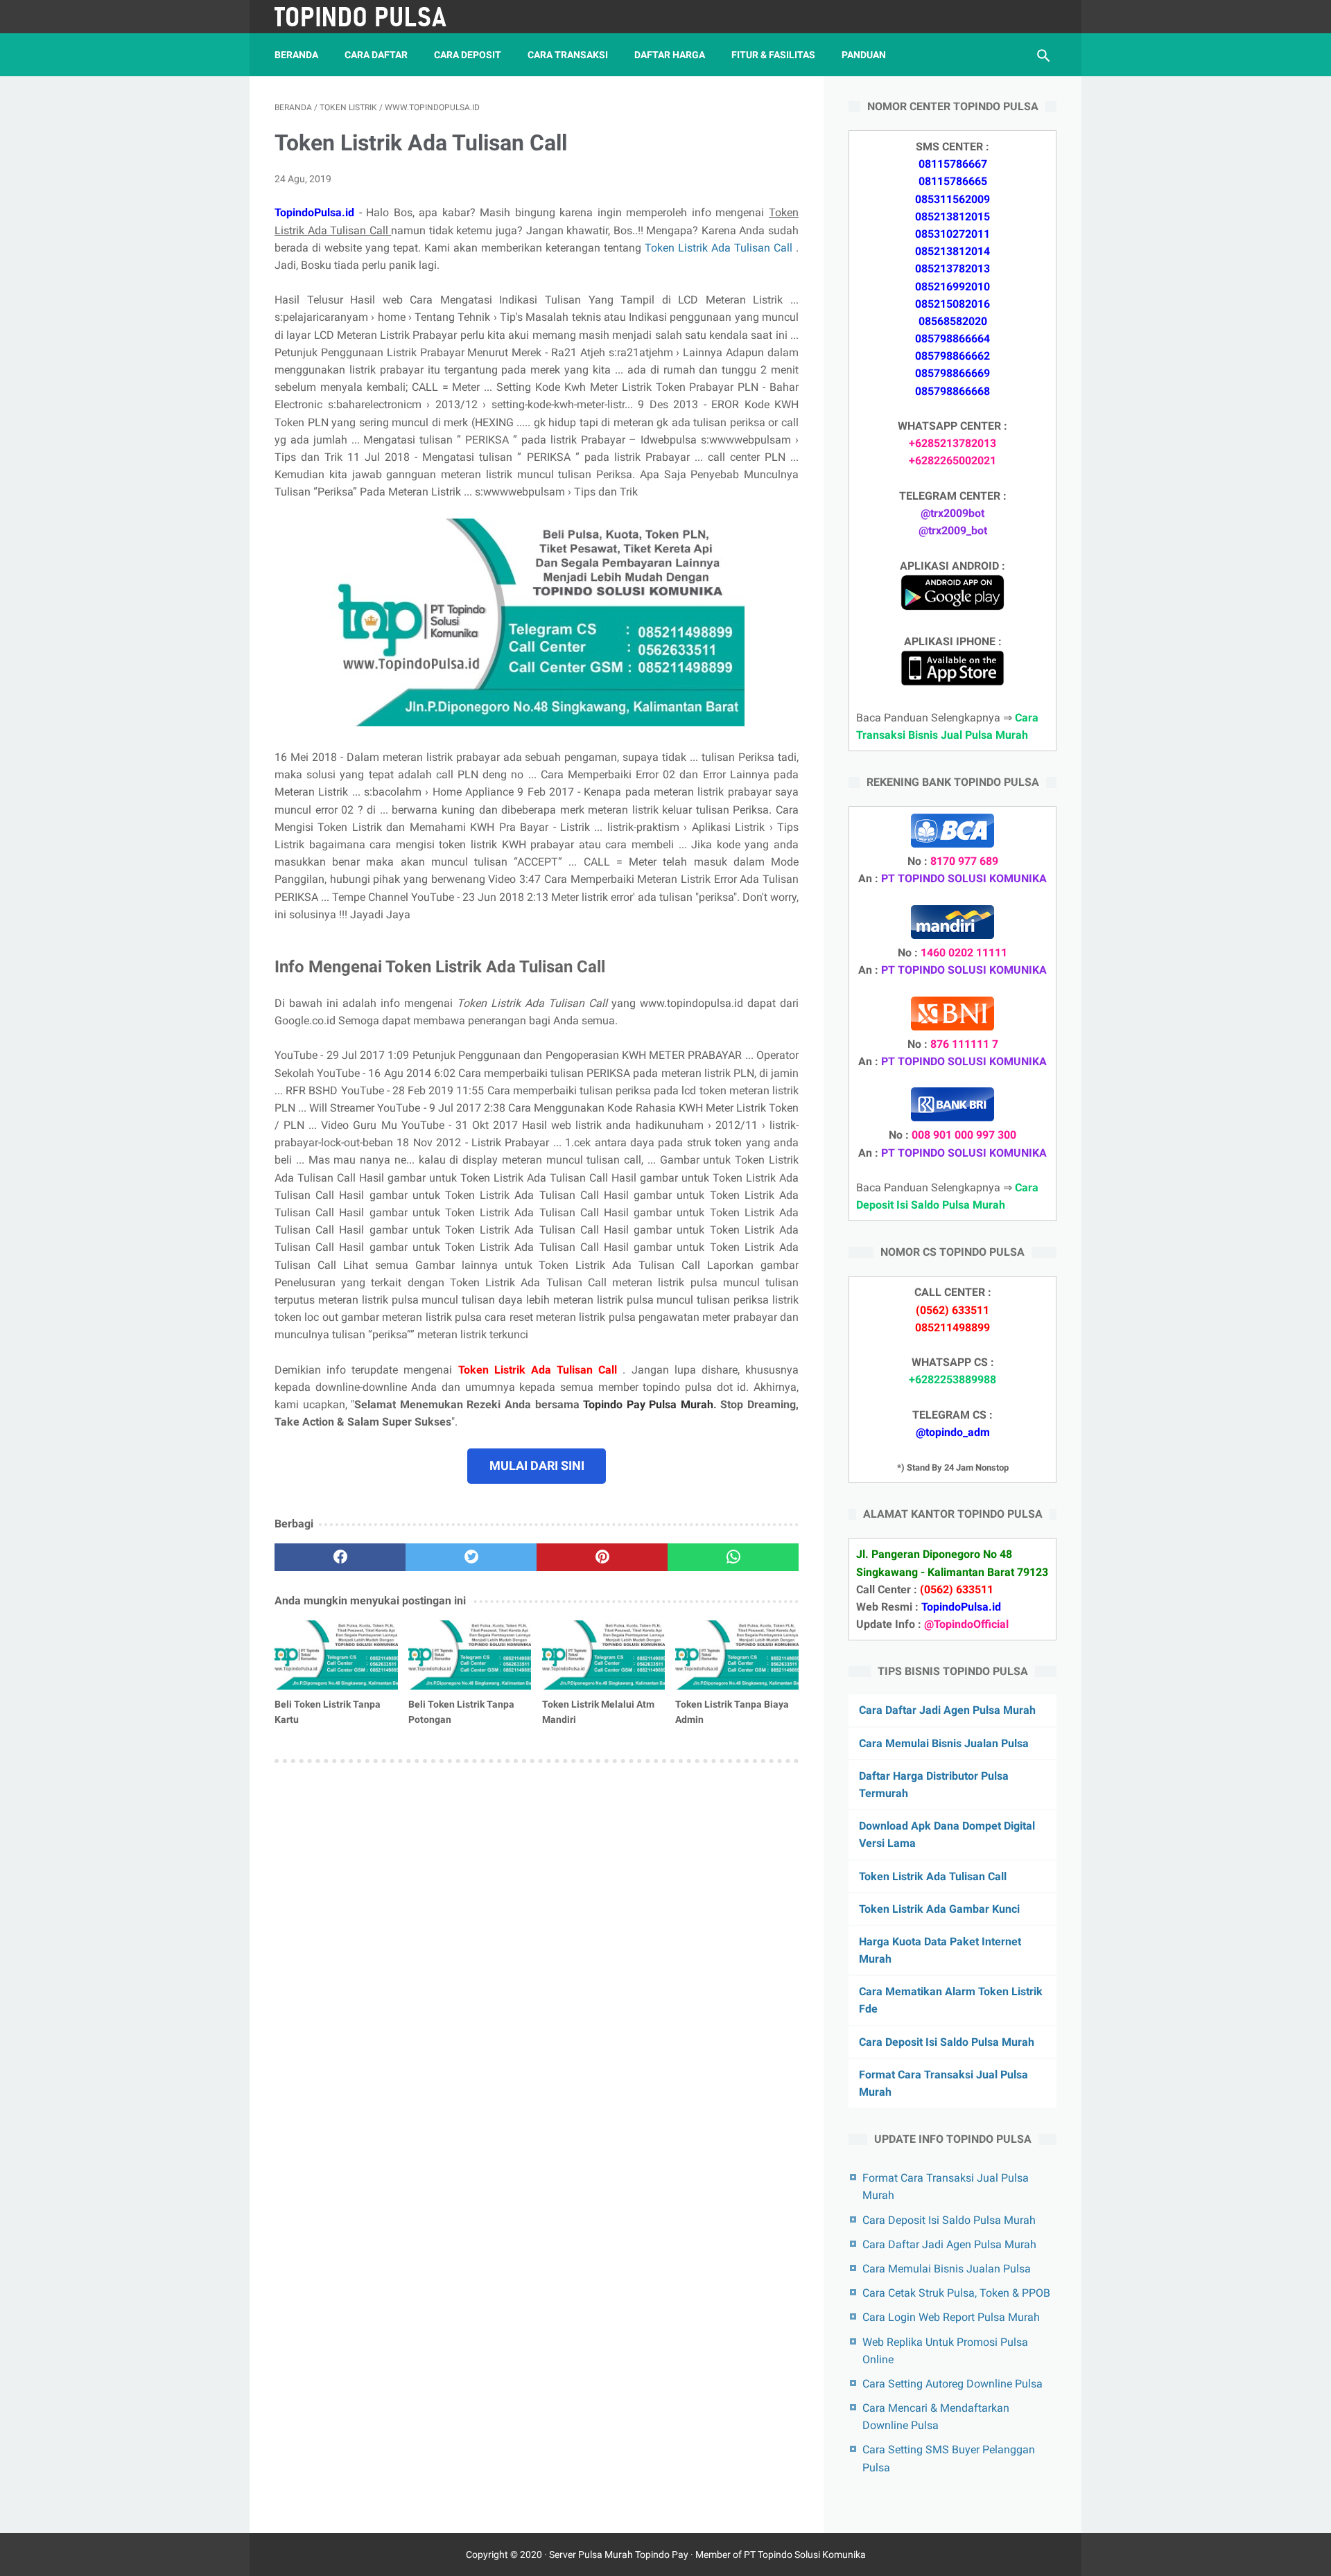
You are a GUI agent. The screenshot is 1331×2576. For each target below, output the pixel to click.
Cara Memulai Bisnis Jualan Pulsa (944, 1743)
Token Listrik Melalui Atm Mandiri (598, 1712)
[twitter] (471, 1557)
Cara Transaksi (568, 55)
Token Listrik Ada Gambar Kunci (939, 1909)
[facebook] (340, 1557)
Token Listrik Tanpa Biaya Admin (732, 1712)
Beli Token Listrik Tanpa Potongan (461, 1712)
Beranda (296, 55)
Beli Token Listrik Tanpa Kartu (328, 1712)
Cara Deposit (468, 55)
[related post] (336, 1655)
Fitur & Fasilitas (773, 55)
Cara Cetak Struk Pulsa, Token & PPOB (956, 2293)
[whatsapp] (733, 1557)
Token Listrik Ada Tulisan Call (720, 248)
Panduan (864, 55)
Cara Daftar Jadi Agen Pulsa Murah (947, 1710)
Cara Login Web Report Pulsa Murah (951, 2317)
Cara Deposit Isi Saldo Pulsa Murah (947, 2042)
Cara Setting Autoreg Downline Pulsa (952, 2384)
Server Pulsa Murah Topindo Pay (619, 2555)
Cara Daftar (376, 55)
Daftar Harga (670, 55)
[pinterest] (602, 1557)
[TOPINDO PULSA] (370, 17)
